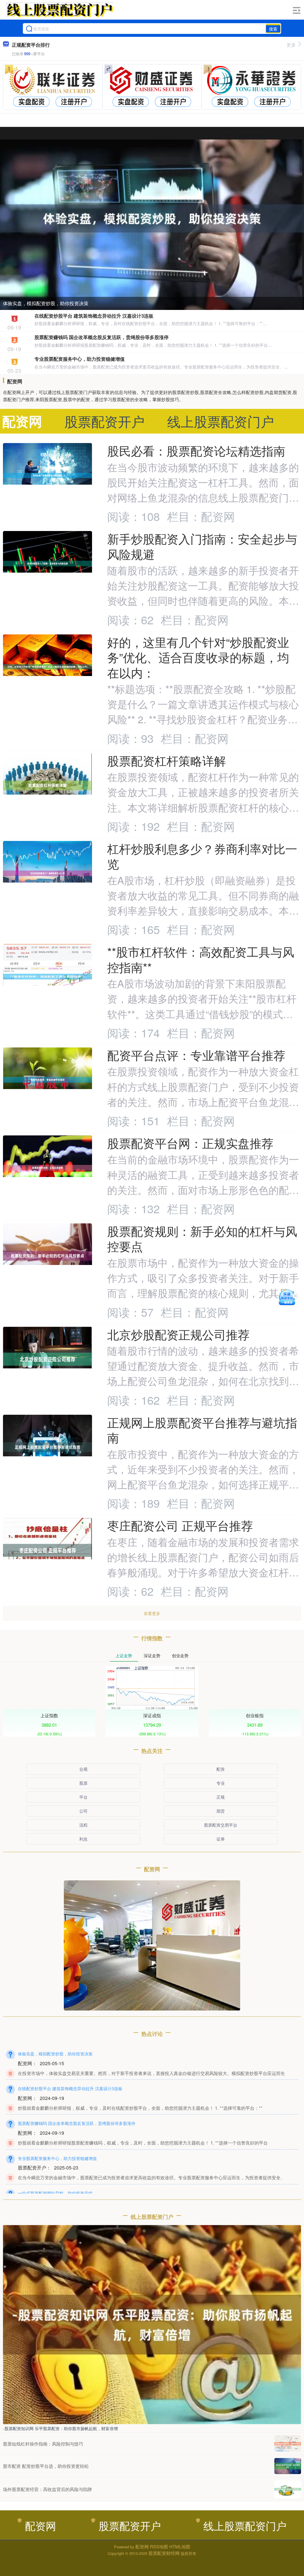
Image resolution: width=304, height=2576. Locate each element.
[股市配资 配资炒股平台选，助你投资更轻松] (288, 2466)
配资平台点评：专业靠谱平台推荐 (196, 1055)
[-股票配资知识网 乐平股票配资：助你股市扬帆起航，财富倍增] (152, 2324)
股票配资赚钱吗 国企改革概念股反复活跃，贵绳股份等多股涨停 (102, 337)
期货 (221, 1811)
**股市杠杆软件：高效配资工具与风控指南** (201, 959)
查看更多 (152, 1613)
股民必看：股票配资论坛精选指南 (196, 450)
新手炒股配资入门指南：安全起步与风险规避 (202, 546)
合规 (83, 1769)
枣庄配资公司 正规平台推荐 (180, 1525)
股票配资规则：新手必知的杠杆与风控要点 (202, 1238)
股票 (83, 1783)
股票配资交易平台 (221, 1825)
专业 (221, 1783)
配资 (221, 1769)
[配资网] (60, 10)
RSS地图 (159, 2546)
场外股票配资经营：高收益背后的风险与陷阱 (47, 2489)
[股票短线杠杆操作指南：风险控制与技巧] (288, 2444)
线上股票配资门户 (245, 2525)
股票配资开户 (130, 2525)
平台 (83, 1797)
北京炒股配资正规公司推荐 (178, 1334)
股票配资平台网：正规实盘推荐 (190, 1143)
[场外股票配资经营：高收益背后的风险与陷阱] (288, 2489)
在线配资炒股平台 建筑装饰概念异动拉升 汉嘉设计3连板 (94, 316)
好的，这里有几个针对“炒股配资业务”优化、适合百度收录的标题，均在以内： (198, 657)
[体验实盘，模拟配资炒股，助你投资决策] (152, 218)
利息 (83, 1839)
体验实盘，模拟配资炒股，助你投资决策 (46, 303)
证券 (221, 1839)
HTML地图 (180, 2546)
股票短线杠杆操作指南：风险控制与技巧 (43, 2444)
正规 (221, 1797)
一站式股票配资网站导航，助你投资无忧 (55, 2193)
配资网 (41, 2525)
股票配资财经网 (164, 2553)
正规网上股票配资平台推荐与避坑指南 (202, 1430)
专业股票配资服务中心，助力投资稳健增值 (80, 359)
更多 (291, 45)
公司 (83, 1811)
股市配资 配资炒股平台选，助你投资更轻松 (46, 2466)
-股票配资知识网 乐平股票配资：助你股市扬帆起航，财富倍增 (60, 2428)
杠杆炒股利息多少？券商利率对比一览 (202, 856)
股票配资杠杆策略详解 (167, 760)
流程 (83, 1825)
